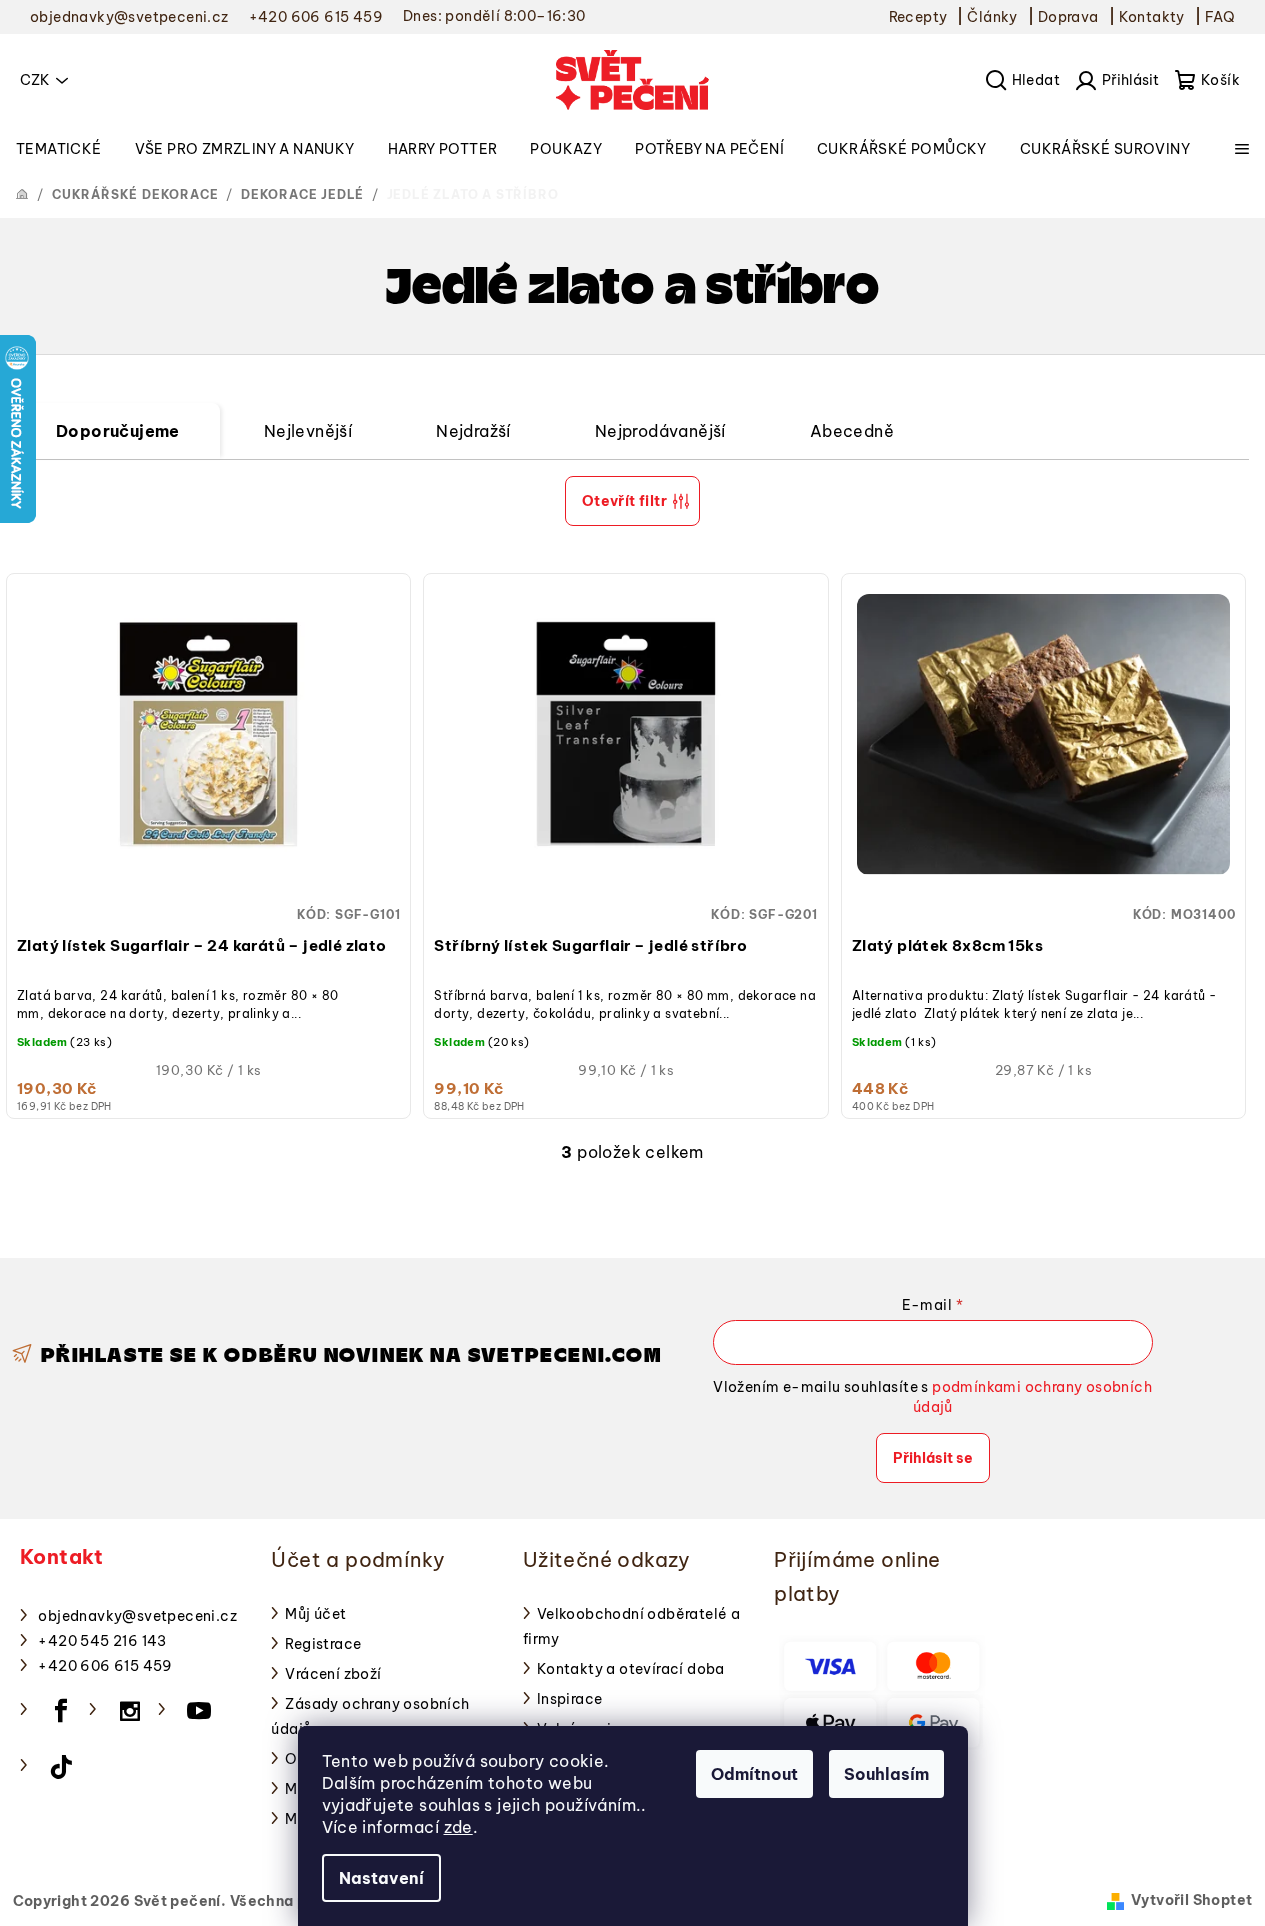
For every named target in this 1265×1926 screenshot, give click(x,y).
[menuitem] (59, 149)
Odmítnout (754, 1774)
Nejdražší (473, 431)
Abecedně (852, 431)
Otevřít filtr (624, 501)
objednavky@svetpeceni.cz (137, 1616)
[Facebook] (61, 1711)
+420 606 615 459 (105, 1666)
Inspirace (570, 1699)
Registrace (323, 1644)
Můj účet (315, 1614)
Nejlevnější (308, 431)
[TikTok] (61, 1767)
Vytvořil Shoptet (1191, 1900)
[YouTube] (199, 1711)
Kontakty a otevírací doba (631, 1669)
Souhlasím (886, 1774)
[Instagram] (130, 1711)
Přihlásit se (933, 1458)
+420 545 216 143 (102, 1641)
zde (458, 1827)
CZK (35, 80)
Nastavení (381, 1878)
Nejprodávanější (660, 431)
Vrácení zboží (333, 1674)
